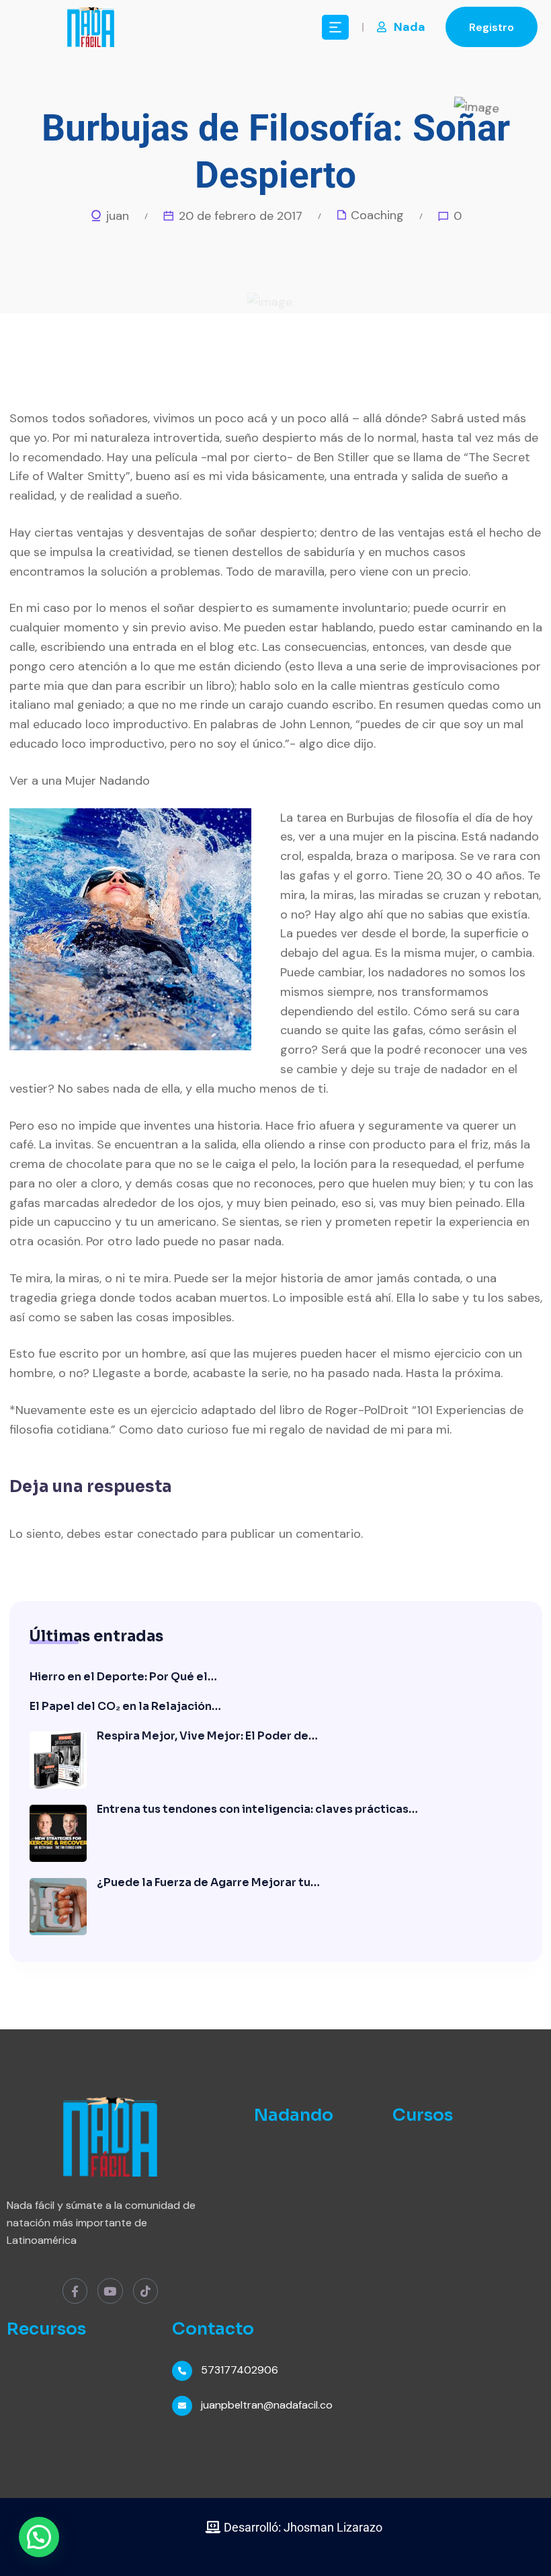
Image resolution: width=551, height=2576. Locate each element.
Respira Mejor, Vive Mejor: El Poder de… (207, 1736)
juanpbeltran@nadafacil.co (267, 2405)
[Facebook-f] (75, 2291)
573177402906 (240, 2370)
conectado (168, 1534)
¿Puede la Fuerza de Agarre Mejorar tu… (208, 1882)
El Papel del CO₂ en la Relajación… (125, 1706)
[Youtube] (110, 2291)
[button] (39, 2537)
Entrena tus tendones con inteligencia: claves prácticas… (257, 1809)
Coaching (377, 215)
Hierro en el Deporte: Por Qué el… (123, 1677)
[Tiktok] (145, 2291)
